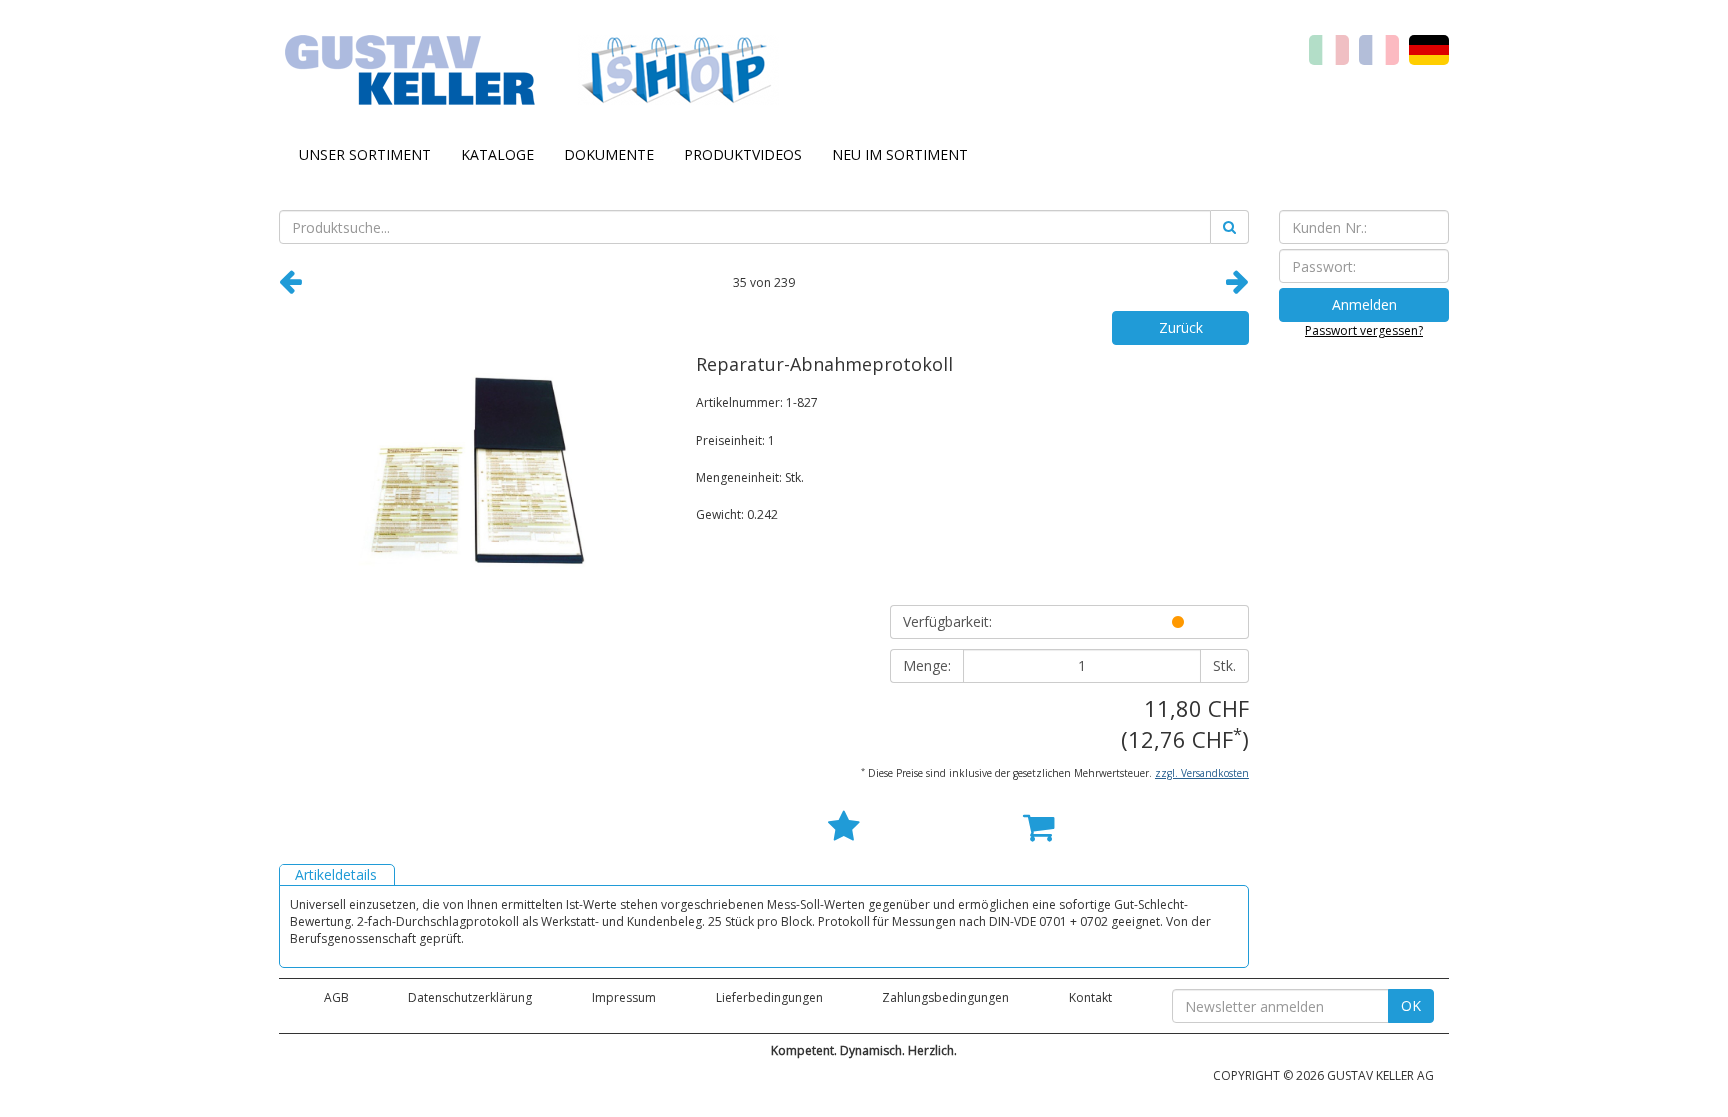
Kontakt (1090, 997)
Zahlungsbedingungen (945, 997)
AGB (336, 997)
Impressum (624, 997)
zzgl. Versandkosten (1202, 773)
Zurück (1181, 327)
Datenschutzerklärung (470, 997)
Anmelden (1364, 304)
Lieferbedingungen (769, 997)
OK (1411, 1005)
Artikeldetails (336, 874)
